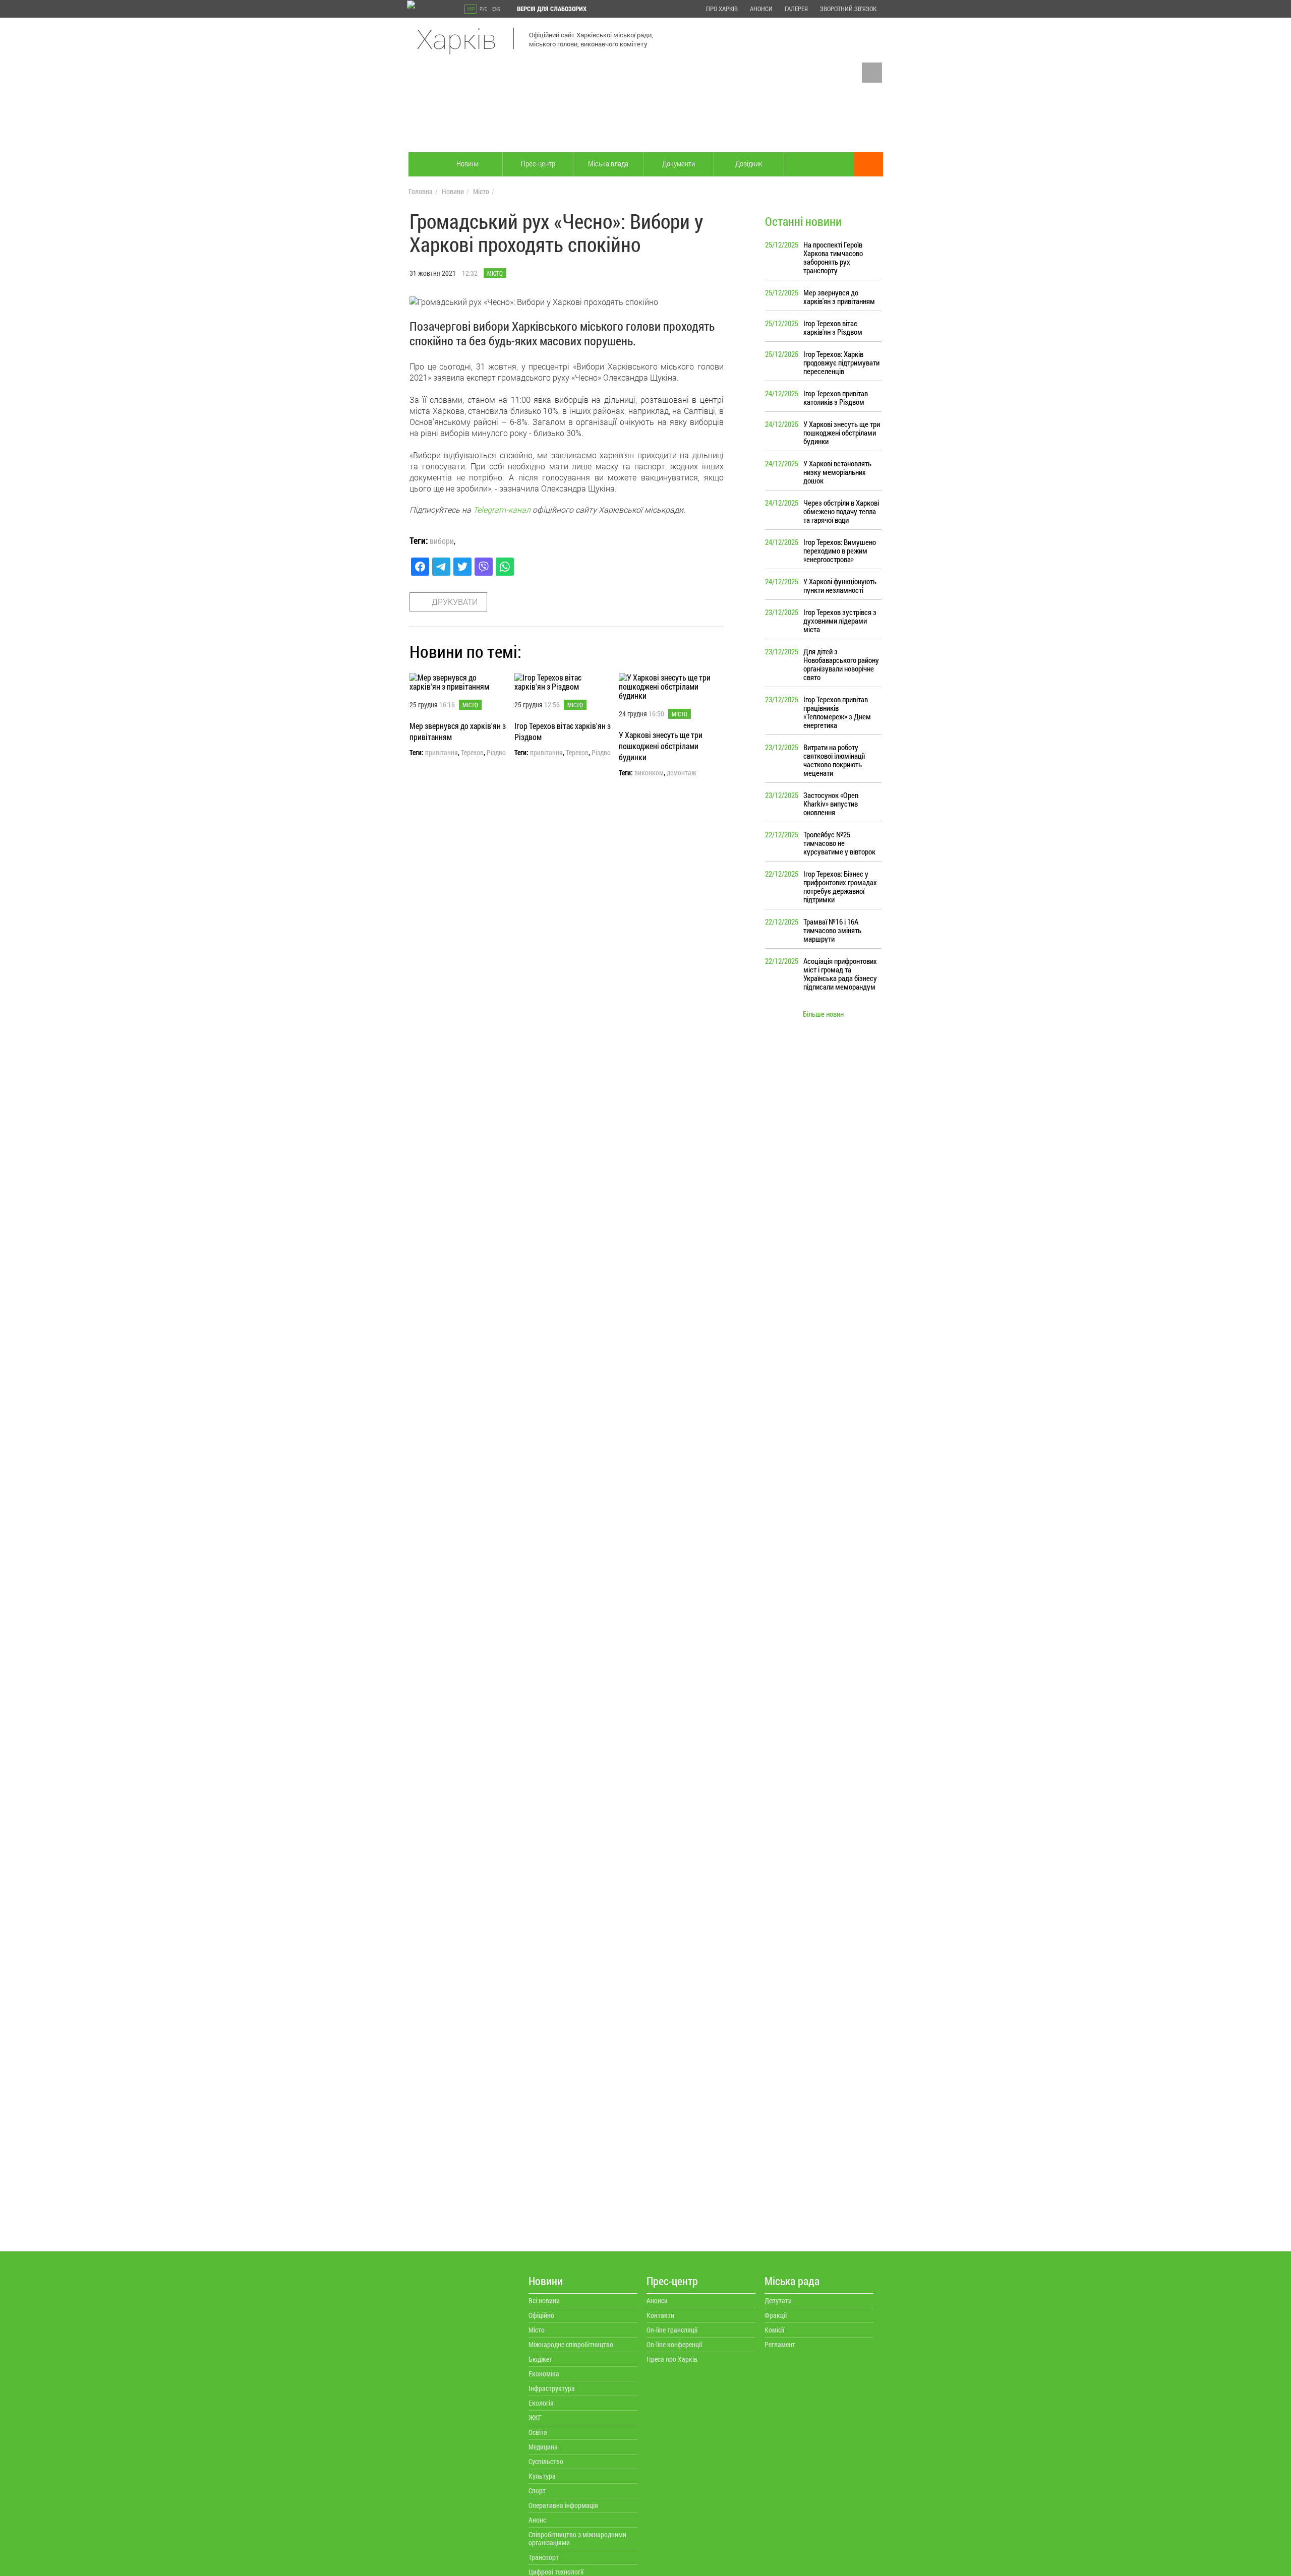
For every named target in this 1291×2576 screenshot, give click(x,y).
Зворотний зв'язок (848, 9)
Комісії (774, 2330)
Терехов (472, 753)
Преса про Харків (672, 2359)
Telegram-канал (502, 509)
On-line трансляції (672, 2330)
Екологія (541, 2403)
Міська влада (608, 163)
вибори (442, 541)
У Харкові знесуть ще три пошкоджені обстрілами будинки (661, 746)
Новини (467, 163)
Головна (421, 191)
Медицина (543, 2447)
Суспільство (546, 2461)
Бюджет (540, 2359)
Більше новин (823, 1014)
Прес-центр (538, 163)
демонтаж (682, 773)
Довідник (749, 163)
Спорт (537, 2491)
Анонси (761, 9)
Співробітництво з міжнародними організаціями (577, 2538)
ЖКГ (535, 2417)
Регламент (780, 2344)
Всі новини (544, 2301)
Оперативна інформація (563, 2505)
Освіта (538, 2432)
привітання (442, 753)
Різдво (496, 753)
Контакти (660, 2315)
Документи (679, 163)
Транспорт (544, 2557)
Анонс (537, 2520)
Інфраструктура (552, 2388)
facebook (872, 73)
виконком (649, 773)
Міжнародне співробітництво (571, 2344)
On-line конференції (674, 2344)
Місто (481, 191)
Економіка (544, 2374)
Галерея (796, 9)
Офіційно (541, 2315)
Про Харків (722, 9)
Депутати (778, 2301)
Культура (542, 2476)
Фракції (776, 2315)
